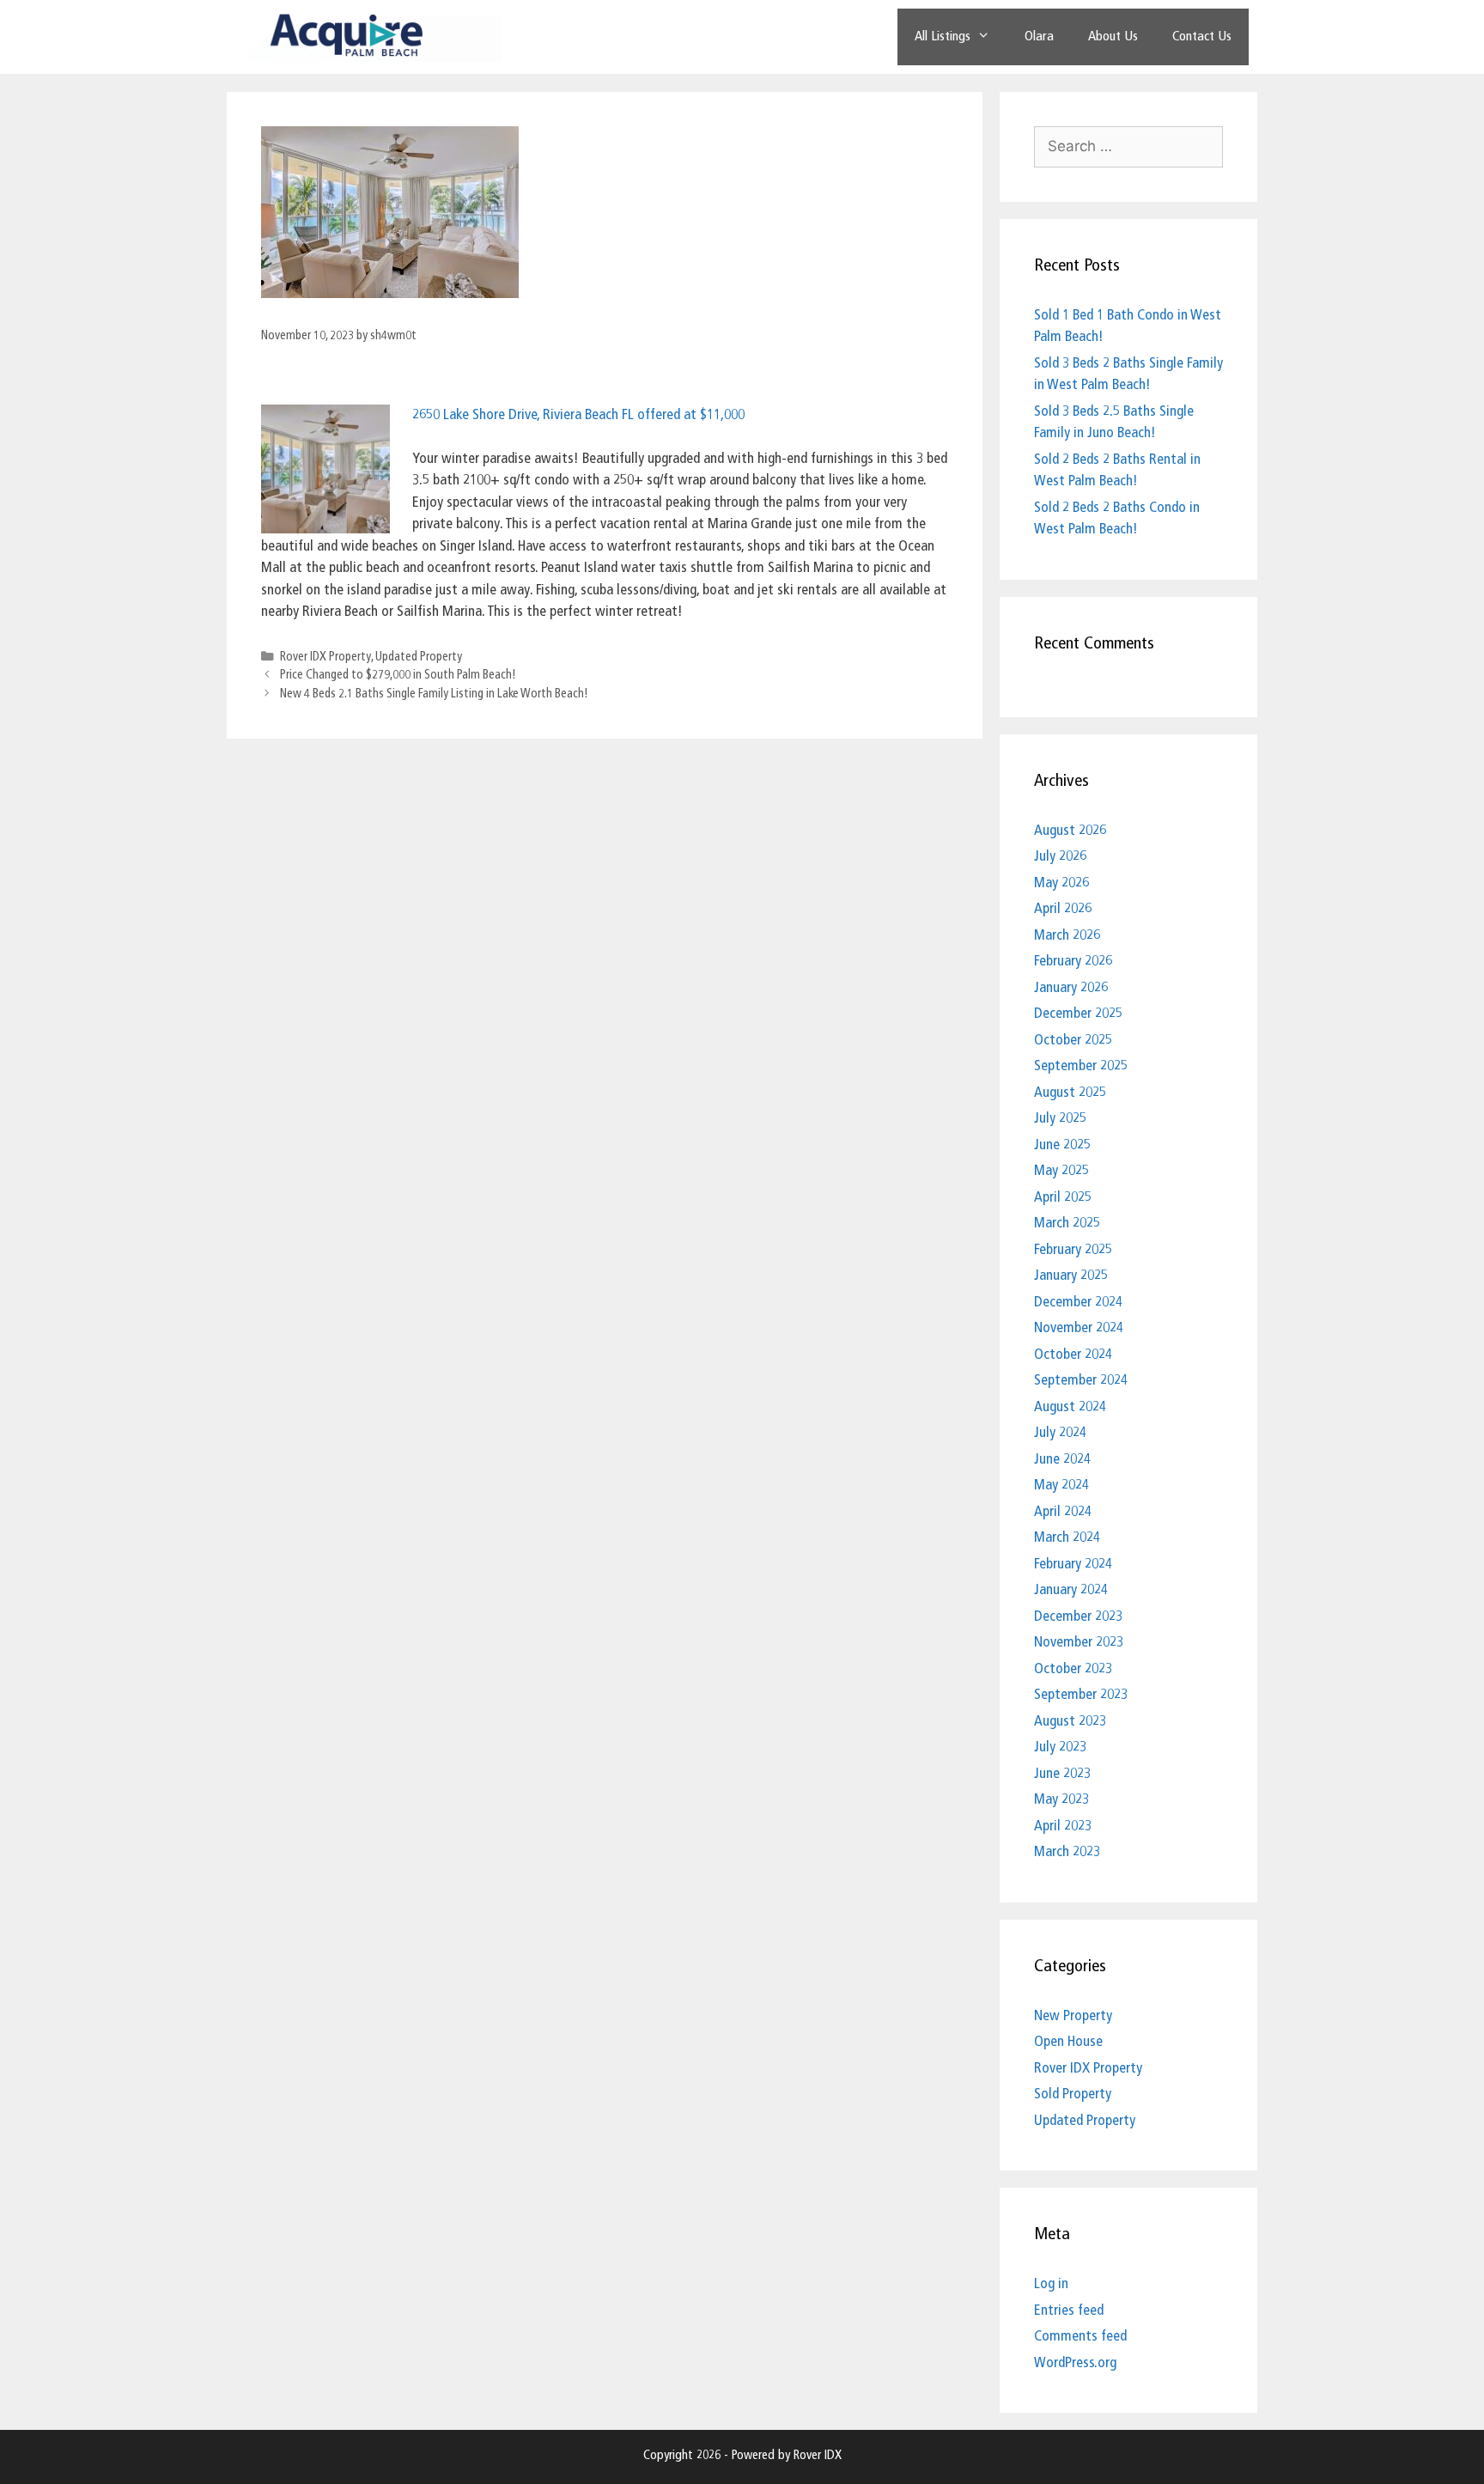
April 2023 (1063, 1826)
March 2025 (1067, 1224)
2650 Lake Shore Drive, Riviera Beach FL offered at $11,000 (578, 415)
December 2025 (1078, 1014)
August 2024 (1070, 1407)
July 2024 (1060, 1433)
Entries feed (1069, 2311)
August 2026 (1070, 831)
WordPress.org (1075, 2363)
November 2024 (1079, 1328)
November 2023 (1079, 1643)
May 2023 (1061, 1800)
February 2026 (1073, 962)
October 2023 (1073, 1669)
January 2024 (1071, 1590)
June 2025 (1062, 1145)
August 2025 (1070, 1093)
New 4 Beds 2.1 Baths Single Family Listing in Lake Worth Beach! (434, 694)
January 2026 (1071, 988)
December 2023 (1078, 1617)
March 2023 (1067, 1852)
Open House (1068, 2042)
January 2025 (1071, 1276)
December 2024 (1078, 1303)
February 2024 (1073, 1565)
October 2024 (1073, 1355)
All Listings (943, 37)
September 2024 (1081, 1381)
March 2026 (1067, 936)
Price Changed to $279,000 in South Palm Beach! (398, 676)
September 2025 (1081, 1066)
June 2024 (1062, 1460)
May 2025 (1061, 1171)
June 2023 (1062, 1774)
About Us (1113, 37)
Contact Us (1202, 37)
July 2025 (1060, 1119)
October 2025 (1073, 1041)
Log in (1051, 2284)
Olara (1039, 37)
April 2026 (1063, 909)
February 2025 (1073, 1250)
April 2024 (1063, 1512)
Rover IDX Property (325, 658)
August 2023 (1070, 1722)
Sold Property (1073, 2094)
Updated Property (419, 658)
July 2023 (1060, 1747)
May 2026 (1061, 883)
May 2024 (1061, 1486)
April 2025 (1063, 1198)
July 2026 (1060, 857)
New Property (1073, 2016)
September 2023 (1081, 1695)
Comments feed (1080, 2337)
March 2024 (1067, 1538)
